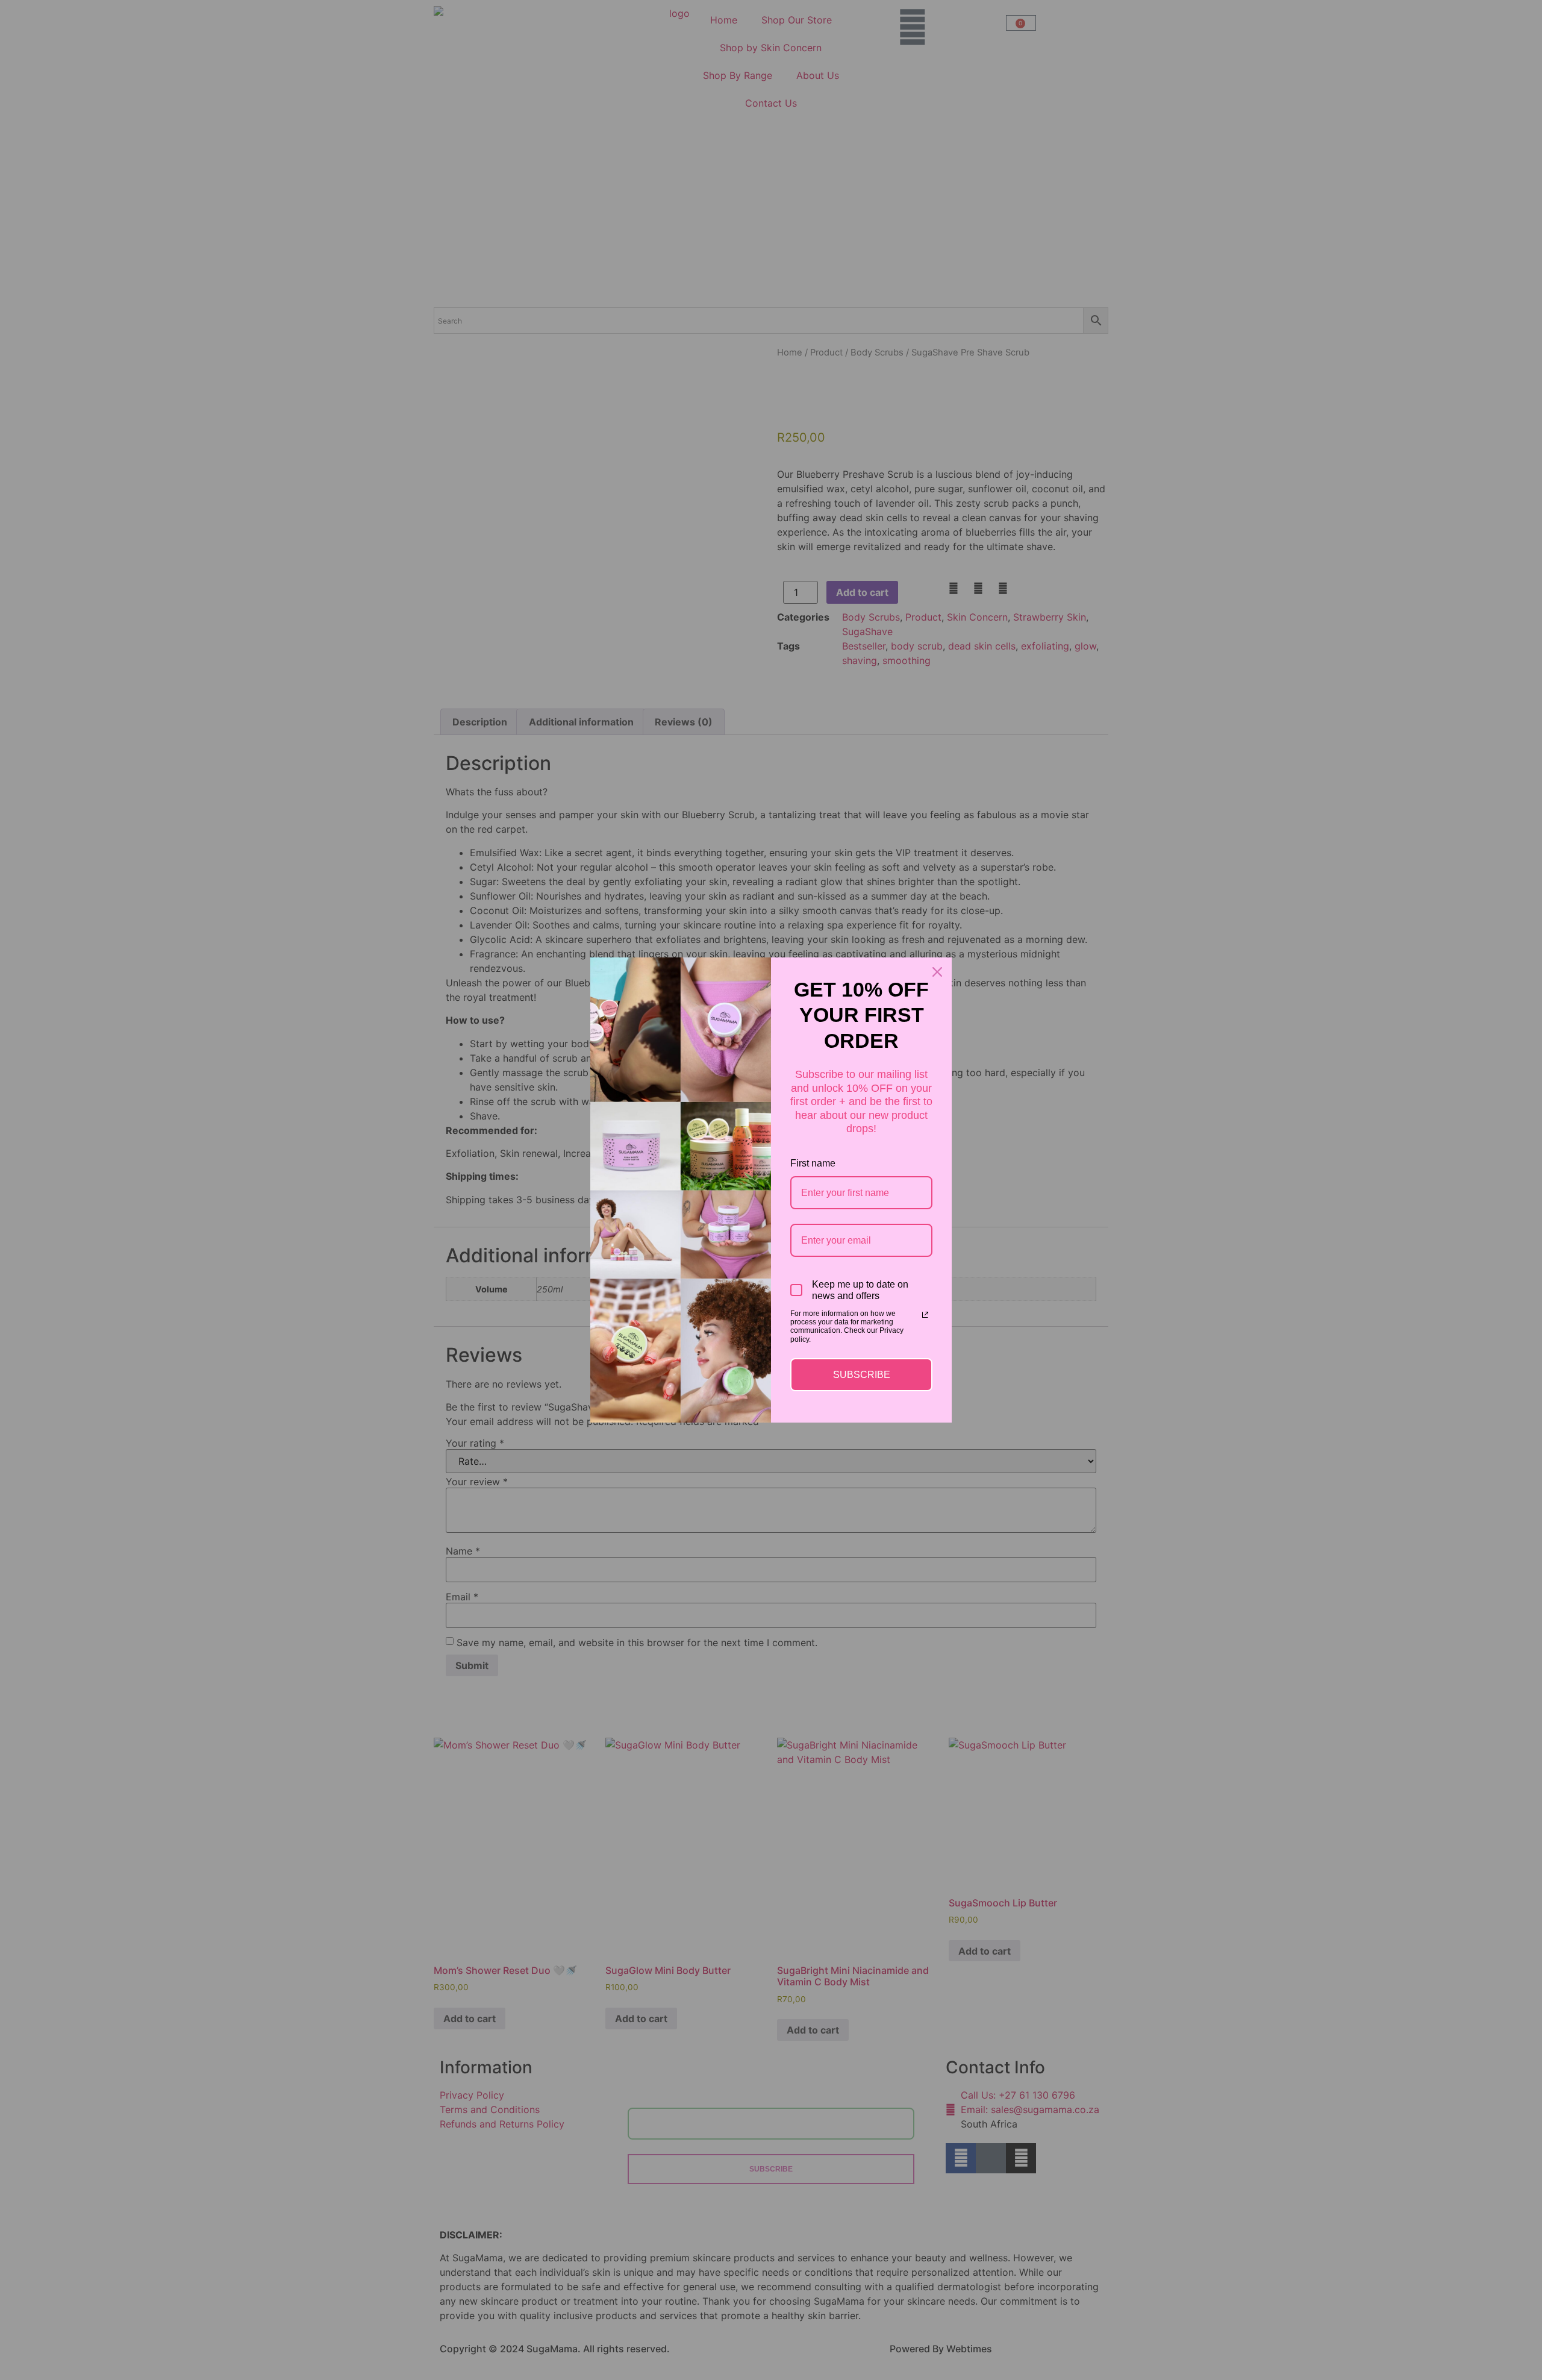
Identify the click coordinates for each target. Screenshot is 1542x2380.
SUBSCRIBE (862, 1375)
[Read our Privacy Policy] (925, 1315)
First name (813, 1163)
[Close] (937, 972)
